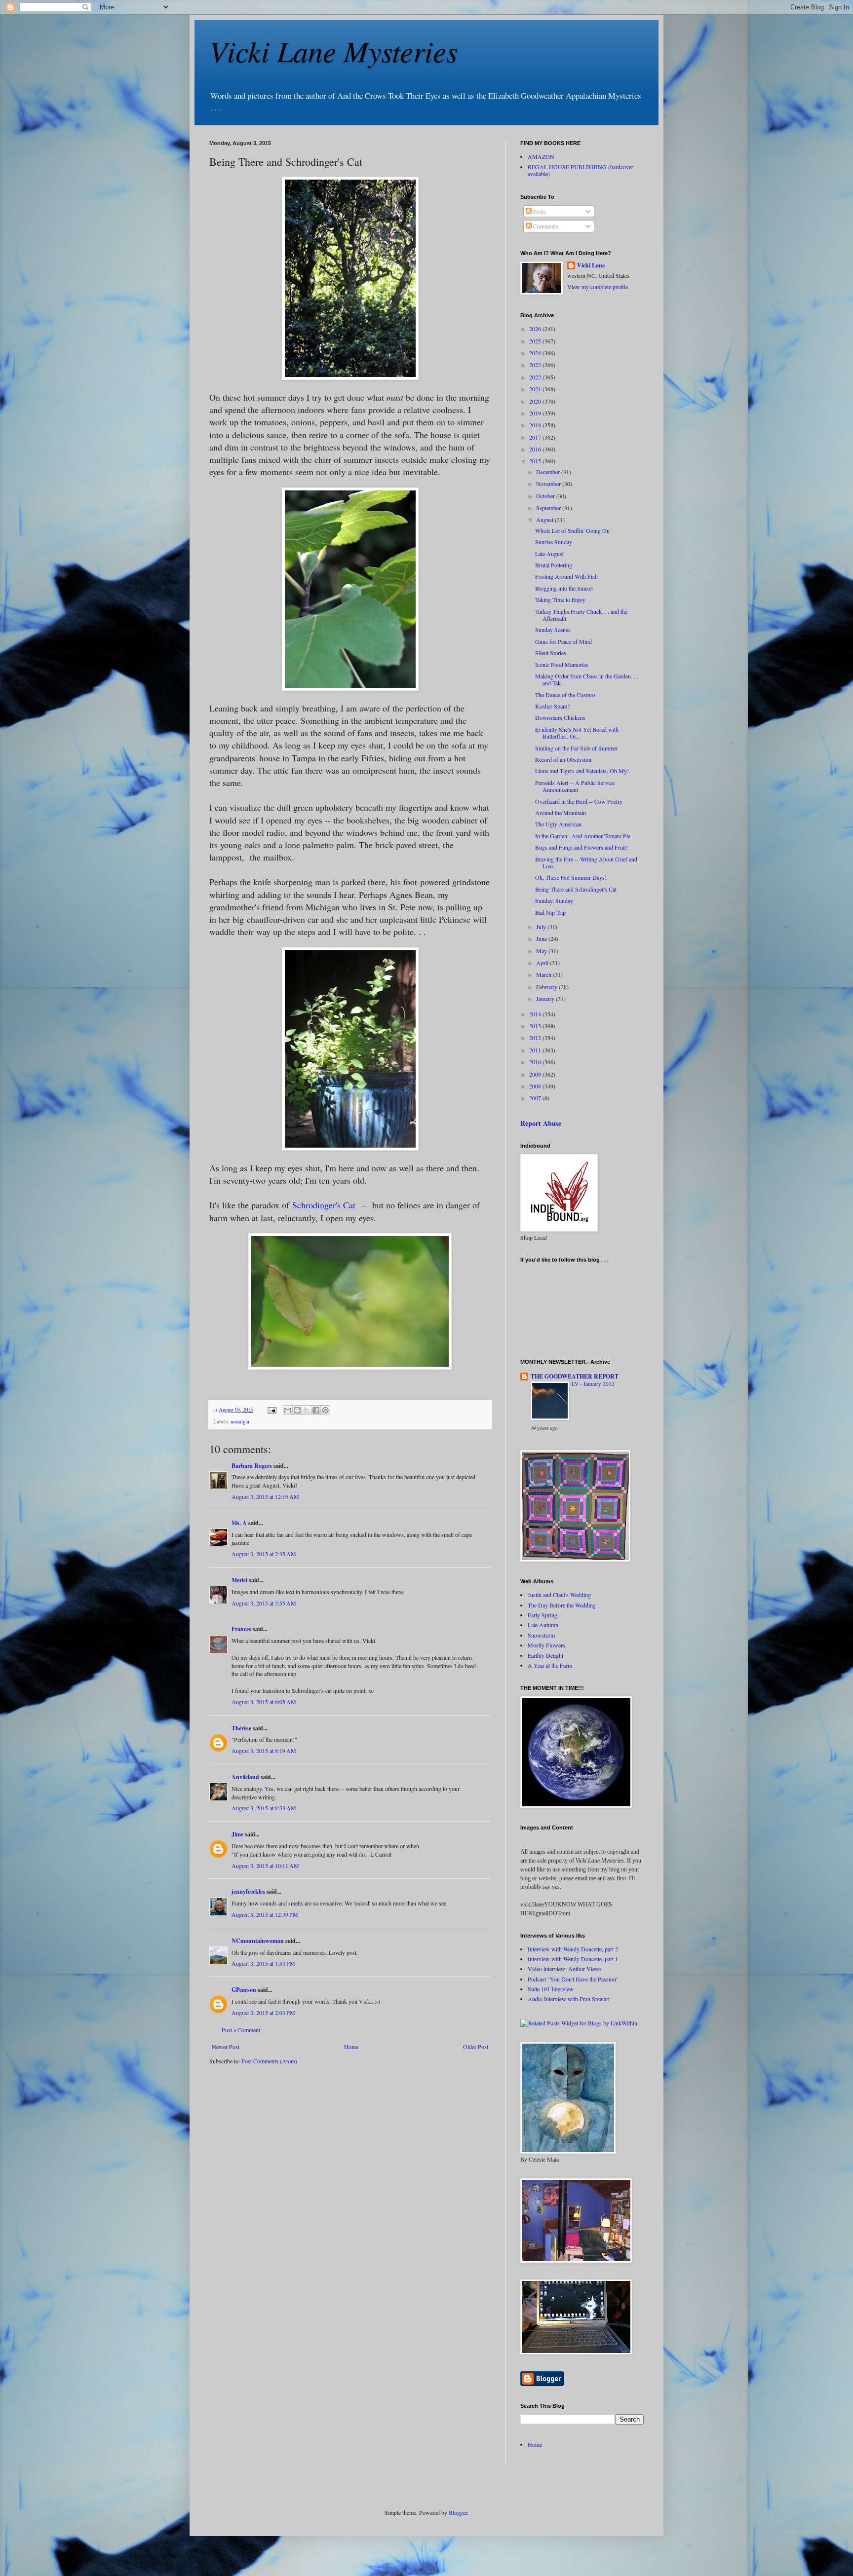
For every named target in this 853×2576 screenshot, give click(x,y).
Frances (241, 1629)
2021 (536, 389)
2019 (536, 413)
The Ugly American (558, 824)
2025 (536, 341)
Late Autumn (543, 1625)
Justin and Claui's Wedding (559, 1595)
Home (351, 2047)
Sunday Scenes (553, 630)
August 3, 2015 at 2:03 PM (263, 2013)
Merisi (239, 1580)
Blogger (458, 2512)
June (542, 938)
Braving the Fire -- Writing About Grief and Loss (586, 862)
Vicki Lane (591, 265)
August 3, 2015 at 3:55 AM (264, 1603)
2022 (536, 377)
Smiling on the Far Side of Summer (577, 748)
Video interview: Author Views (565, 1969)
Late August (549, 554)
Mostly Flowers (546, 1645)
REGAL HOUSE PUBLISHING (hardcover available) (581, 170)
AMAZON (541, 156)
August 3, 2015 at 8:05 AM (264, 1702)
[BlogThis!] (297, 1410)
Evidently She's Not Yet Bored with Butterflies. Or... (577, 733)
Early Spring (543, 1615)
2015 (536, 461)
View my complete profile (598, 287)
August (545, 520)
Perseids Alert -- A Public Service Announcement (575, 786)
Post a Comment (241, 2030)
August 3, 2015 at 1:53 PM (263, 1963)
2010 (536, 1062)
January (546, 999)
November (549, 484)
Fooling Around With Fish (566, 576)
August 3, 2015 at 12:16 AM (265, 1496)
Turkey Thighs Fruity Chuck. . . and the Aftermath (581, 615)
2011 (536, 1050)
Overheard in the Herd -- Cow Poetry (579, 801)
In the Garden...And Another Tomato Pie (583, 836)
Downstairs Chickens (560, 717)
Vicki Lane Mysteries (333, 50)
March (544, 974)
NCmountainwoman (258, 1941)
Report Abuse (541, 1123)
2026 (536, 329)
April (543, 963)
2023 (536, 365)
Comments (545, 226)
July (542, 927)
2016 (536, 449)
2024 (536, 353)
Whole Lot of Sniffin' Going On (572, 530)
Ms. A (239, 1523)
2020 (536, 401)
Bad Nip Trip (550, 912)
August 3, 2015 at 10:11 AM (265, 1866)
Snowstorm (541, 1635)
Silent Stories (551, 653)
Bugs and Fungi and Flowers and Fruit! (582, 847)
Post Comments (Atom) (269, 2061)
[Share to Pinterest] (325, 1410)
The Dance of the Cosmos (565, 695)
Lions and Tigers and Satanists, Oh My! (582, 771)
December (549, 472)
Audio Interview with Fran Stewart (569, 1999)
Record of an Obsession (563, 759)
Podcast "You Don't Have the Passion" (573, 1979)
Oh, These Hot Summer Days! (571, 877)
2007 (536, 1098)
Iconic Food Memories (562, 665)
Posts (539, 211)
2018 (536, 425)
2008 (536, 1086)
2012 (536, 1038)
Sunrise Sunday (554, 542)
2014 (536, 1014)
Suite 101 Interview (551, 1989)
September (549, 508)
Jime (237, 1834)
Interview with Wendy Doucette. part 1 (573, 1959)
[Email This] (288, 1410)
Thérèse (241, 1728)
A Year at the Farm (550, 1665)
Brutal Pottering (554, 565)
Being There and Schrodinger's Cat (576, 889)
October (546, 496)
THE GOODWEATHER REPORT (575, 1376)
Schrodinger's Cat (324, 1205)
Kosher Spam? (552, 706)
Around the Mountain (561, 813)
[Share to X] (307, 1410)
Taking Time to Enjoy (560, 599)
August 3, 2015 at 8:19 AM (264, 1751)
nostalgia (240, 1421)
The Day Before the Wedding (562, 1605)
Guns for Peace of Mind (563, 641)
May (542, 951)
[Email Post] (271, 1410)
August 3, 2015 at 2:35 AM (264, 1554)
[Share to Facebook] (316, 1410)
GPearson (244, 1990)
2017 (536, 437)
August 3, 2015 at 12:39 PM (265, 1914)
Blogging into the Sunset (564, 588)
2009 (536, 1074)
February (547, 987)
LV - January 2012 (593, 1384)
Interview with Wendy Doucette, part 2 (573, 1949)
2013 (536, 1026)
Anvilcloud (245, 1777)
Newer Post (226, 2047)
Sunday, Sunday (554, 900)
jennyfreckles (248, 1891)
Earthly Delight (545, 1655)
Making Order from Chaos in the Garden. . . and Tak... (587, 679)
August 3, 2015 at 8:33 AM (264, 1808)
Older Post (476, 2047)
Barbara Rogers (252, 1466)
